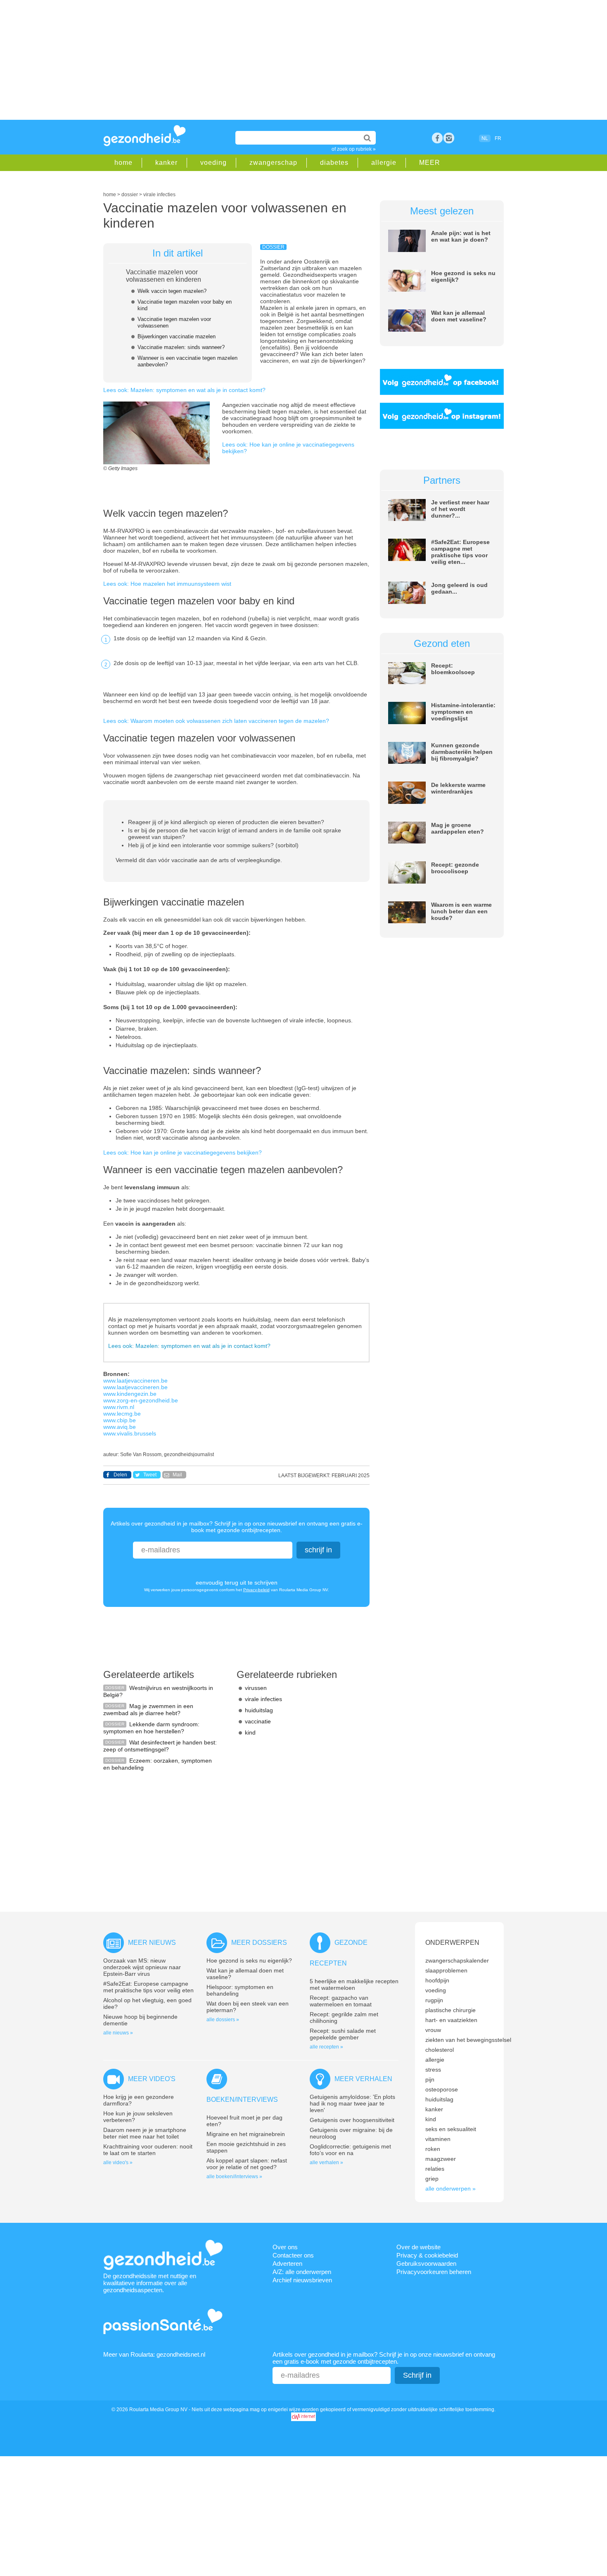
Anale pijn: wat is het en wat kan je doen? (461, 236)
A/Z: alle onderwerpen (302, 2272)
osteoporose (442, 2089)
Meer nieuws (152, 1943)
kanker (166, 163)
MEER (430, 163)
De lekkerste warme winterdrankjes (458, 788)
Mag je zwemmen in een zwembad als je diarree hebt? (148, 1710)
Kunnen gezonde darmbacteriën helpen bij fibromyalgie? (462, 752)
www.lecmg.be (122, 1414)
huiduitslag (259, 1710)
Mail (177, 1475)
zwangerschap (273, 163)
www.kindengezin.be (130, 1394)
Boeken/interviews (242, 2100)
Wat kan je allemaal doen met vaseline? (459, 316)
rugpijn (434, 2000)
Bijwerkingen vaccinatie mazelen (177, 336)
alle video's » (118, 2163)
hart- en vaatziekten (451, 2020)
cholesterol (440, 2050)
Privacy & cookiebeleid (427, 2255)
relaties (435, 2169)
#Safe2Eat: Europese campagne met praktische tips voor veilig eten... (460, 552)
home (123, 163)
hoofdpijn (437, 1980)
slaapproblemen (446, 1970)
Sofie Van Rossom (141, 1454)
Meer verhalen (363, 2079)
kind (250, 1732)
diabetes (334, 163)
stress (433, 2070)
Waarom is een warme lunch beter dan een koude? (461, 911)
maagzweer (441, 2159)
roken (433, 2149)
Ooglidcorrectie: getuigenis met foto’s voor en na (350, 2150)
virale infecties (263, 1699)
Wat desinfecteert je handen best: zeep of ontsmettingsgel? (160, 1746)
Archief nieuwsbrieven (302, 2280)
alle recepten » (326, 2047)
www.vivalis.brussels (130, 1433)
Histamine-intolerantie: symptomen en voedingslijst (463, 712)
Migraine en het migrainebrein (246, 2134)
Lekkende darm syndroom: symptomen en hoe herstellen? (151, 1728)
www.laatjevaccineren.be (135, 1381)
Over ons (285, 2247)
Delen (120, 1475)
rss (449, 138)
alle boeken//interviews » (234, 2177)
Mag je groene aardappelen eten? (458, 828)
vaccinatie (258, 1721)
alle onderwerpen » (451, 2189)
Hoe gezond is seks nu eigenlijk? (249, 1961)
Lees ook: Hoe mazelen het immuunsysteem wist (167, 584)
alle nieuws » (118, 2033)
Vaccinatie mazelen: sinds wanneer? (181, 347)
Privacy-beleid (256, 1590)
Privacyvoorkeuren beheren (434, 2272)
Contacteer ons (293, 2255)
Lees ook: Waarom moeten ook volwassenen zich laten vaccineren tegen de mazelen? (216, 721)
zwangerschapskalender (457, 1961)
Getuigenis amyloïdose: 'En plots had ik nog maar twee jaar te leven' (352, 2103)
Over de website (418, 2247)
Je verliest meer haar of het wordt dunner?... (460, 509)
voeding (213, 163)
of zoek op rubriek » (354, 149)
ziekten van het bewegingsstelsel (468, 2040)
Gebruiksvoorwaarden (426, 2264)
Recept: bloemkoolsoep (453, 669)
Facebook (437, 138)
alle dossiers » (223, 2020)
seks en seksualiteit (451, 2129)
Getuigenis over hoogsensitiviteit (352, 2120)
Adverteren (287, 2264)
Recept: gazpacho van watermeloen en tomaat (341, 2001)
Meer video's (152, 2079)
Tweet (150, 1475)
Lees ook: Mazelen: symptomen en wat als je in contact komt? (184, 390)
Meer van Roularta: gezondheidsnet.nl (154, 2354)
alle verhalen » (326, 2163)
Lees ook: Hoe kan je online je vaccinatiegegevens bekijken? (183, 1153)
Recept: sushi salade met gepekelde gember (343, 2034)
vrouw (433, 2030)
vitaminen (438, 2139)
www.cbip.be (120, 1420)
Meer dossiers (259, 1943)
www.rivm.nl (119, 1407)
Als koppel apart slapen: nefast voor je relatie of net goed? (247, 2164)
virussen (256, 1688)
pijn (430, 2079)
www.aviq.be (120, 1427)
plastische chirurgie (451, 2010)
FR (498, 138)
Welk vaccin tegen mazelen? (172, 291)
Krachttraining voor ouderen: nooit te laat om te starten (148, 2150)
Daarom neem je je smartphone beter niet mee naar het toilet (145, 2133)
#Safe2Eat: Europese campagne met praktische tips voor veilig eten (148, 1987)
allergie (384, 163)
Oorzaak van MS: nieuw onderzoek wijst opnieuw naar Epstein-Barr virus (142, 1967)
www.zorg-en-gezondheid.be (141, 1400)
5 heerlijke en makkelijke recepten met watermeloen (354, 1984)
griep (432, 2179)
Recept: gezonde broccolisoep (455, 868)
